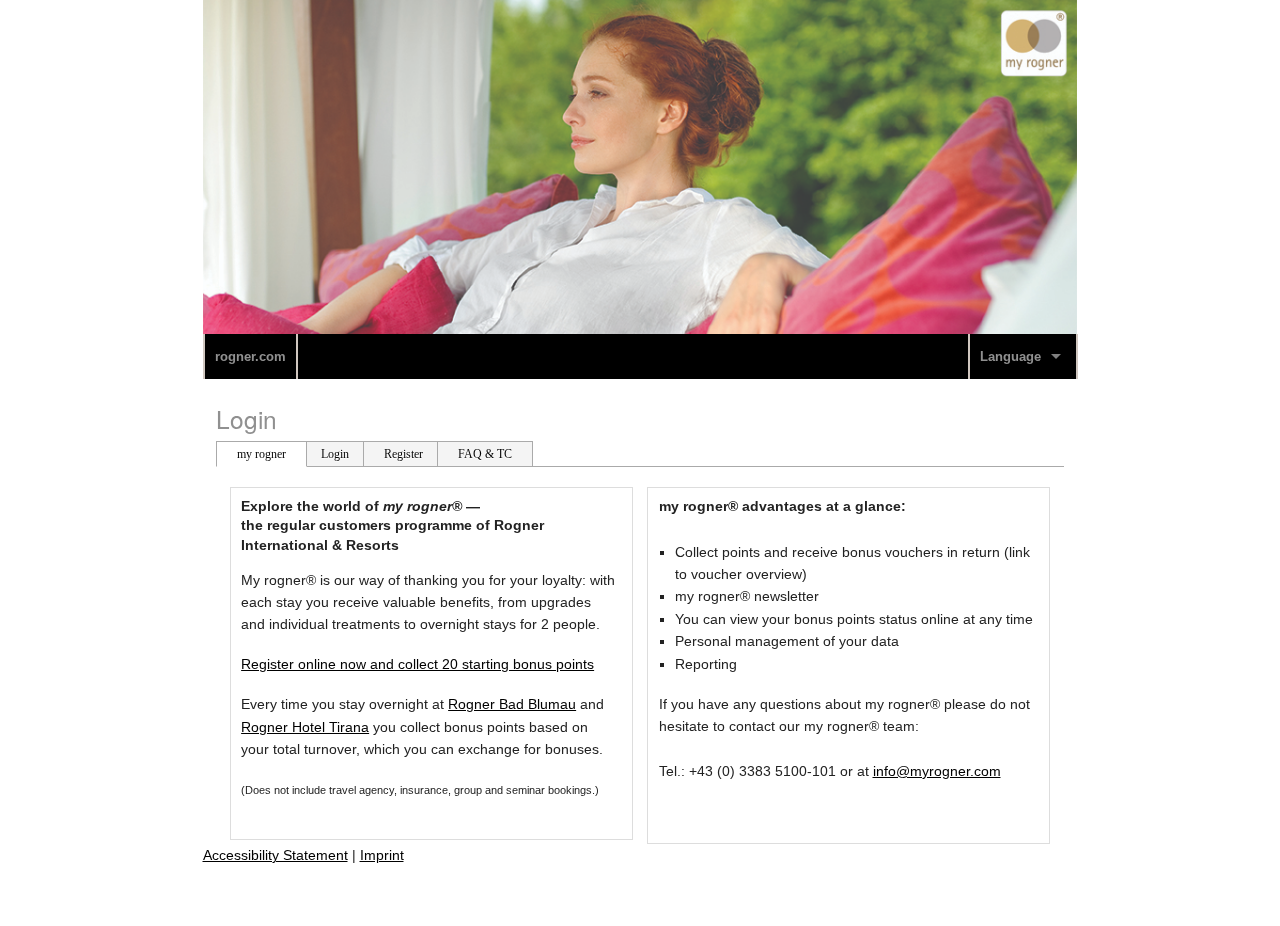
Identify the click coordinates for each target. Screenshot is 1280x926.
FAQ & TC (485, 454)
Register (403, 454)
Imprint (382, 855)
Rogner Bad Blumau (512, 704)
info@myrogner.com (937, 771)
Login (246, 418)
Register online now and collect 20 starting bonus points (417, 664)
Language (1010, 356)
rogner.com (250, 356)
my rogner (261, 454)
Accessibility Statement (275, 855)
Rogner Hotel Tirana (305, 727)
